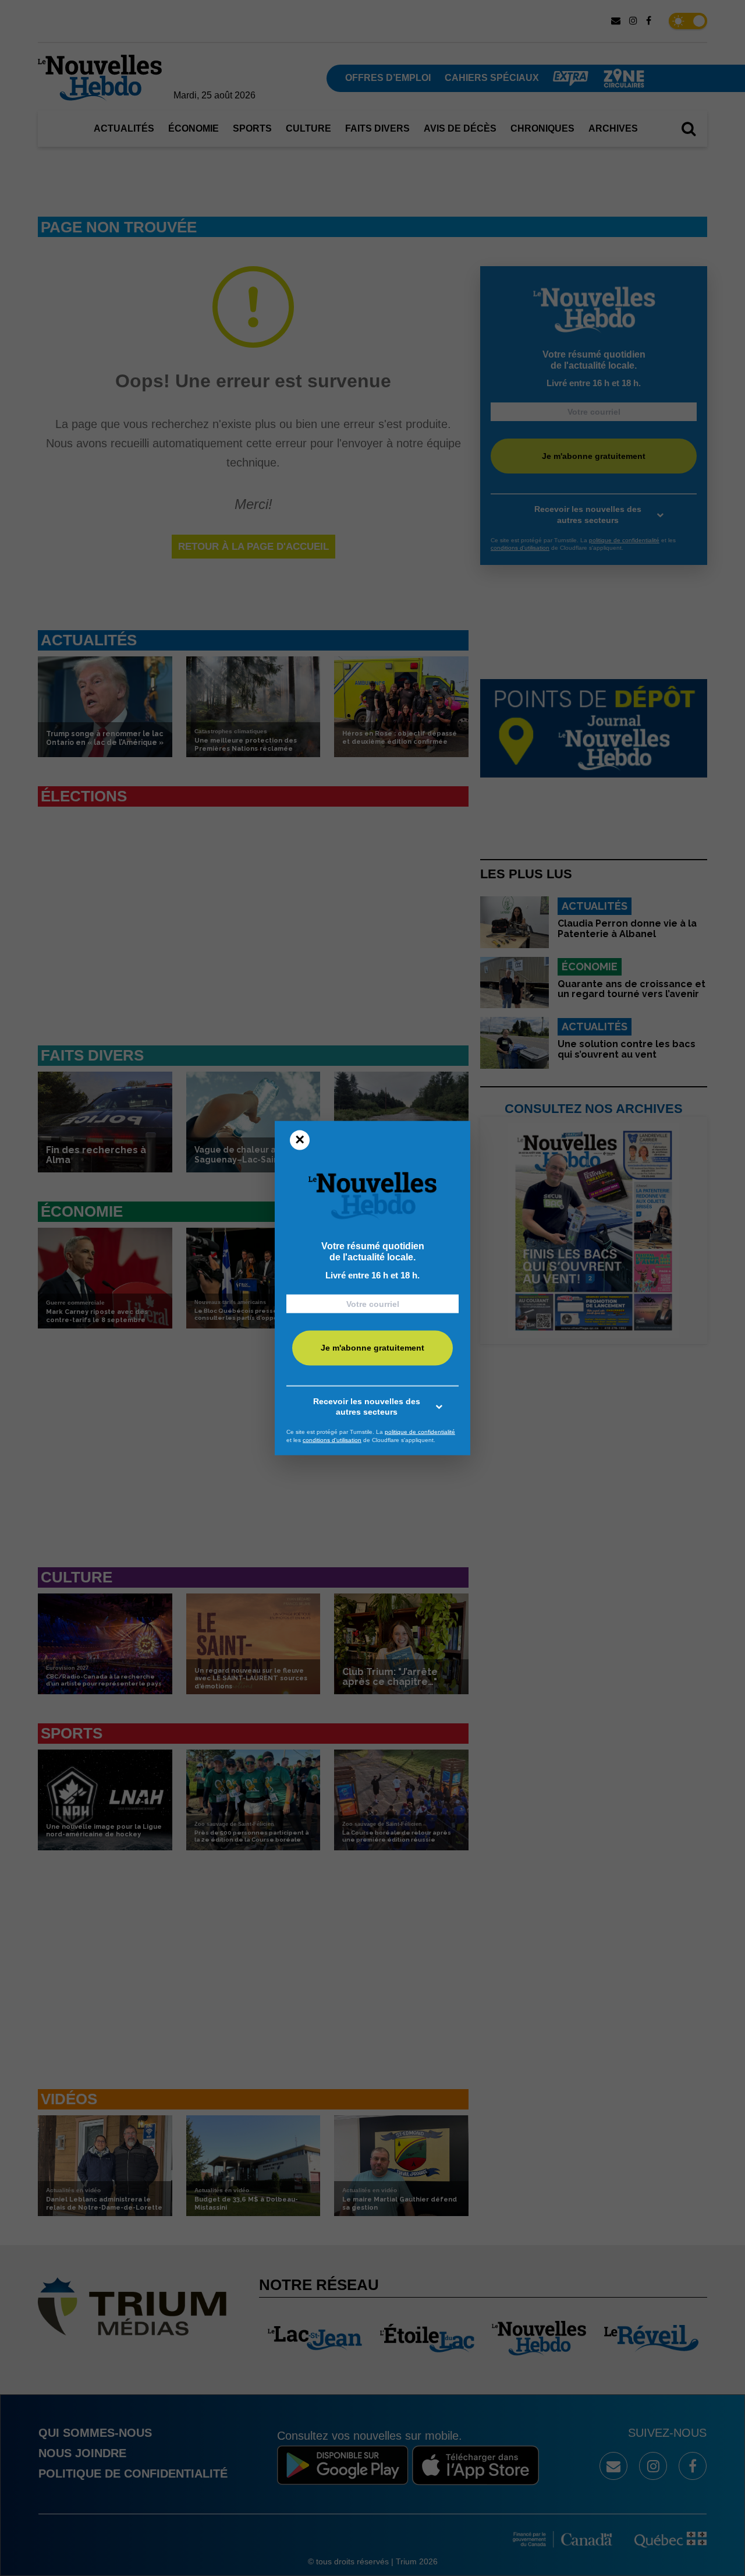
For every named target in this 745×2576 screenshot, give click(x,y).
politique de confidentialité (420, 1432)
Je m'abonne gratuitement (372, 1348)
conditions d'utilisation (332, 1439)
